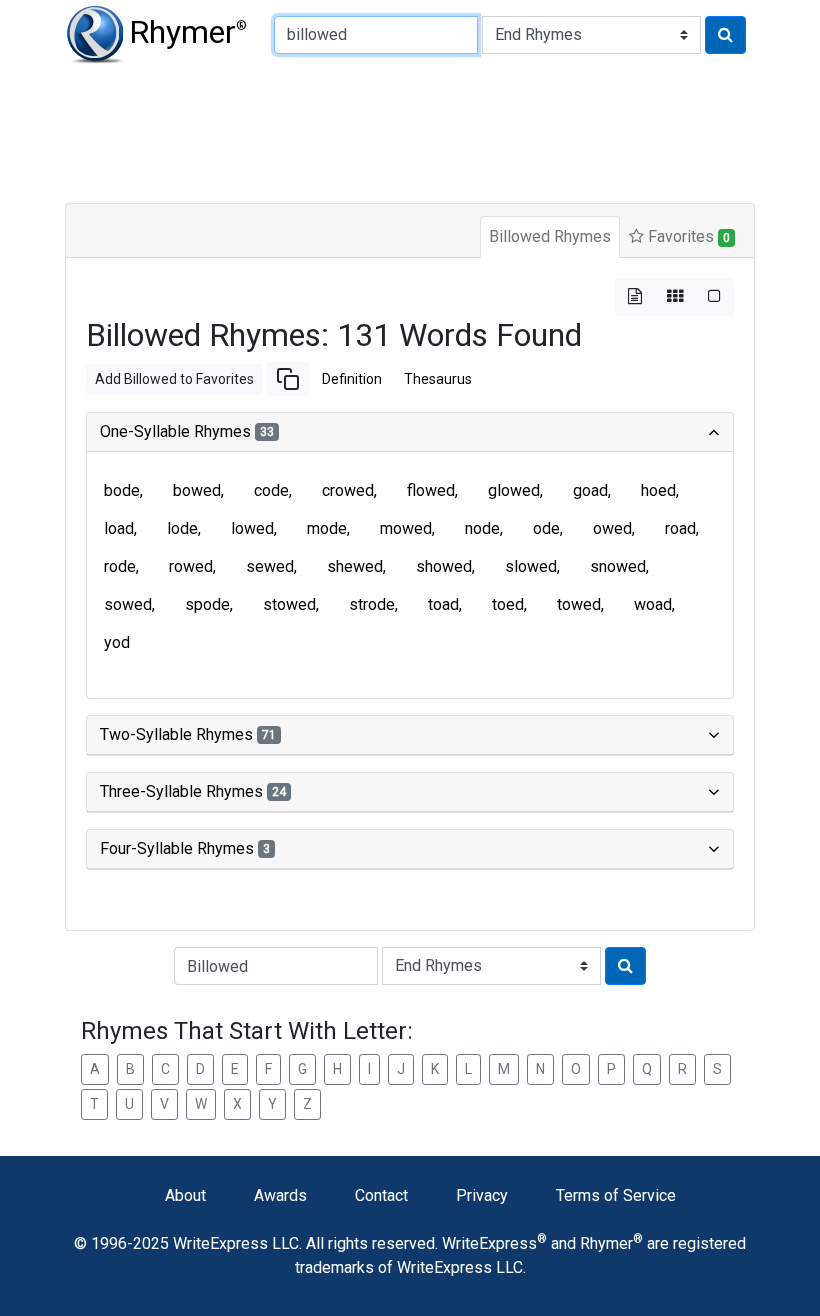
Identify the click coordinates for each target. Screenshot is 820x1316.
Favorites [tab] (687, 236)
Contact (381, 1195)
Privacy (482, 1195)
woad (653, 604)
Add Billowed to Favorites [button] (174, 379)
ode (546, 528)
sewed (270, 566)
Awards (280, 1195)
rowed (191, 566)
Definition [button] (352, 379)
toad (443, 604)
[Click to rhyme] (725, 35)
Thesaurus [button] (438, 379)
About (185, 1195)
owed (612, 528)
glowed (514, 490)
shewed (355, 566)
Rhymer (188, 32)
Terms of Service (616, 1195)
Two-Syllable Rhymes (188, 734)
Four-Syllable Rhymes (185, 848)
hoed (658, 490)
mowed (406, 528)
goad (590, 490)
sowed (128, 604)
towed (579, 604)
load (119, 528)
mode (327, 528)
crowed (348, 490)
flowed (431, 490)
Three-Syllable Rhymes (193, 791)
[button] (288, 379)
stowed (289, 604)
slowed (531, 566)
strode (372, 604)
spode (207, 604)
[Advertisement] (410, 130)
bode (122, 490)
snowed (618, 566)
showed (444, 566)
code (271, 490)
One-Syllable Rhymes (187, 431)
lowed (252, 528)
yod (117, 642)
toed (508, 604)
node (482, 528)
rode (120, 566)
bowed (197, 490)
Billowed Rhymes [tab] (550, 236)
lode (182, 528)
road (680, 528)
